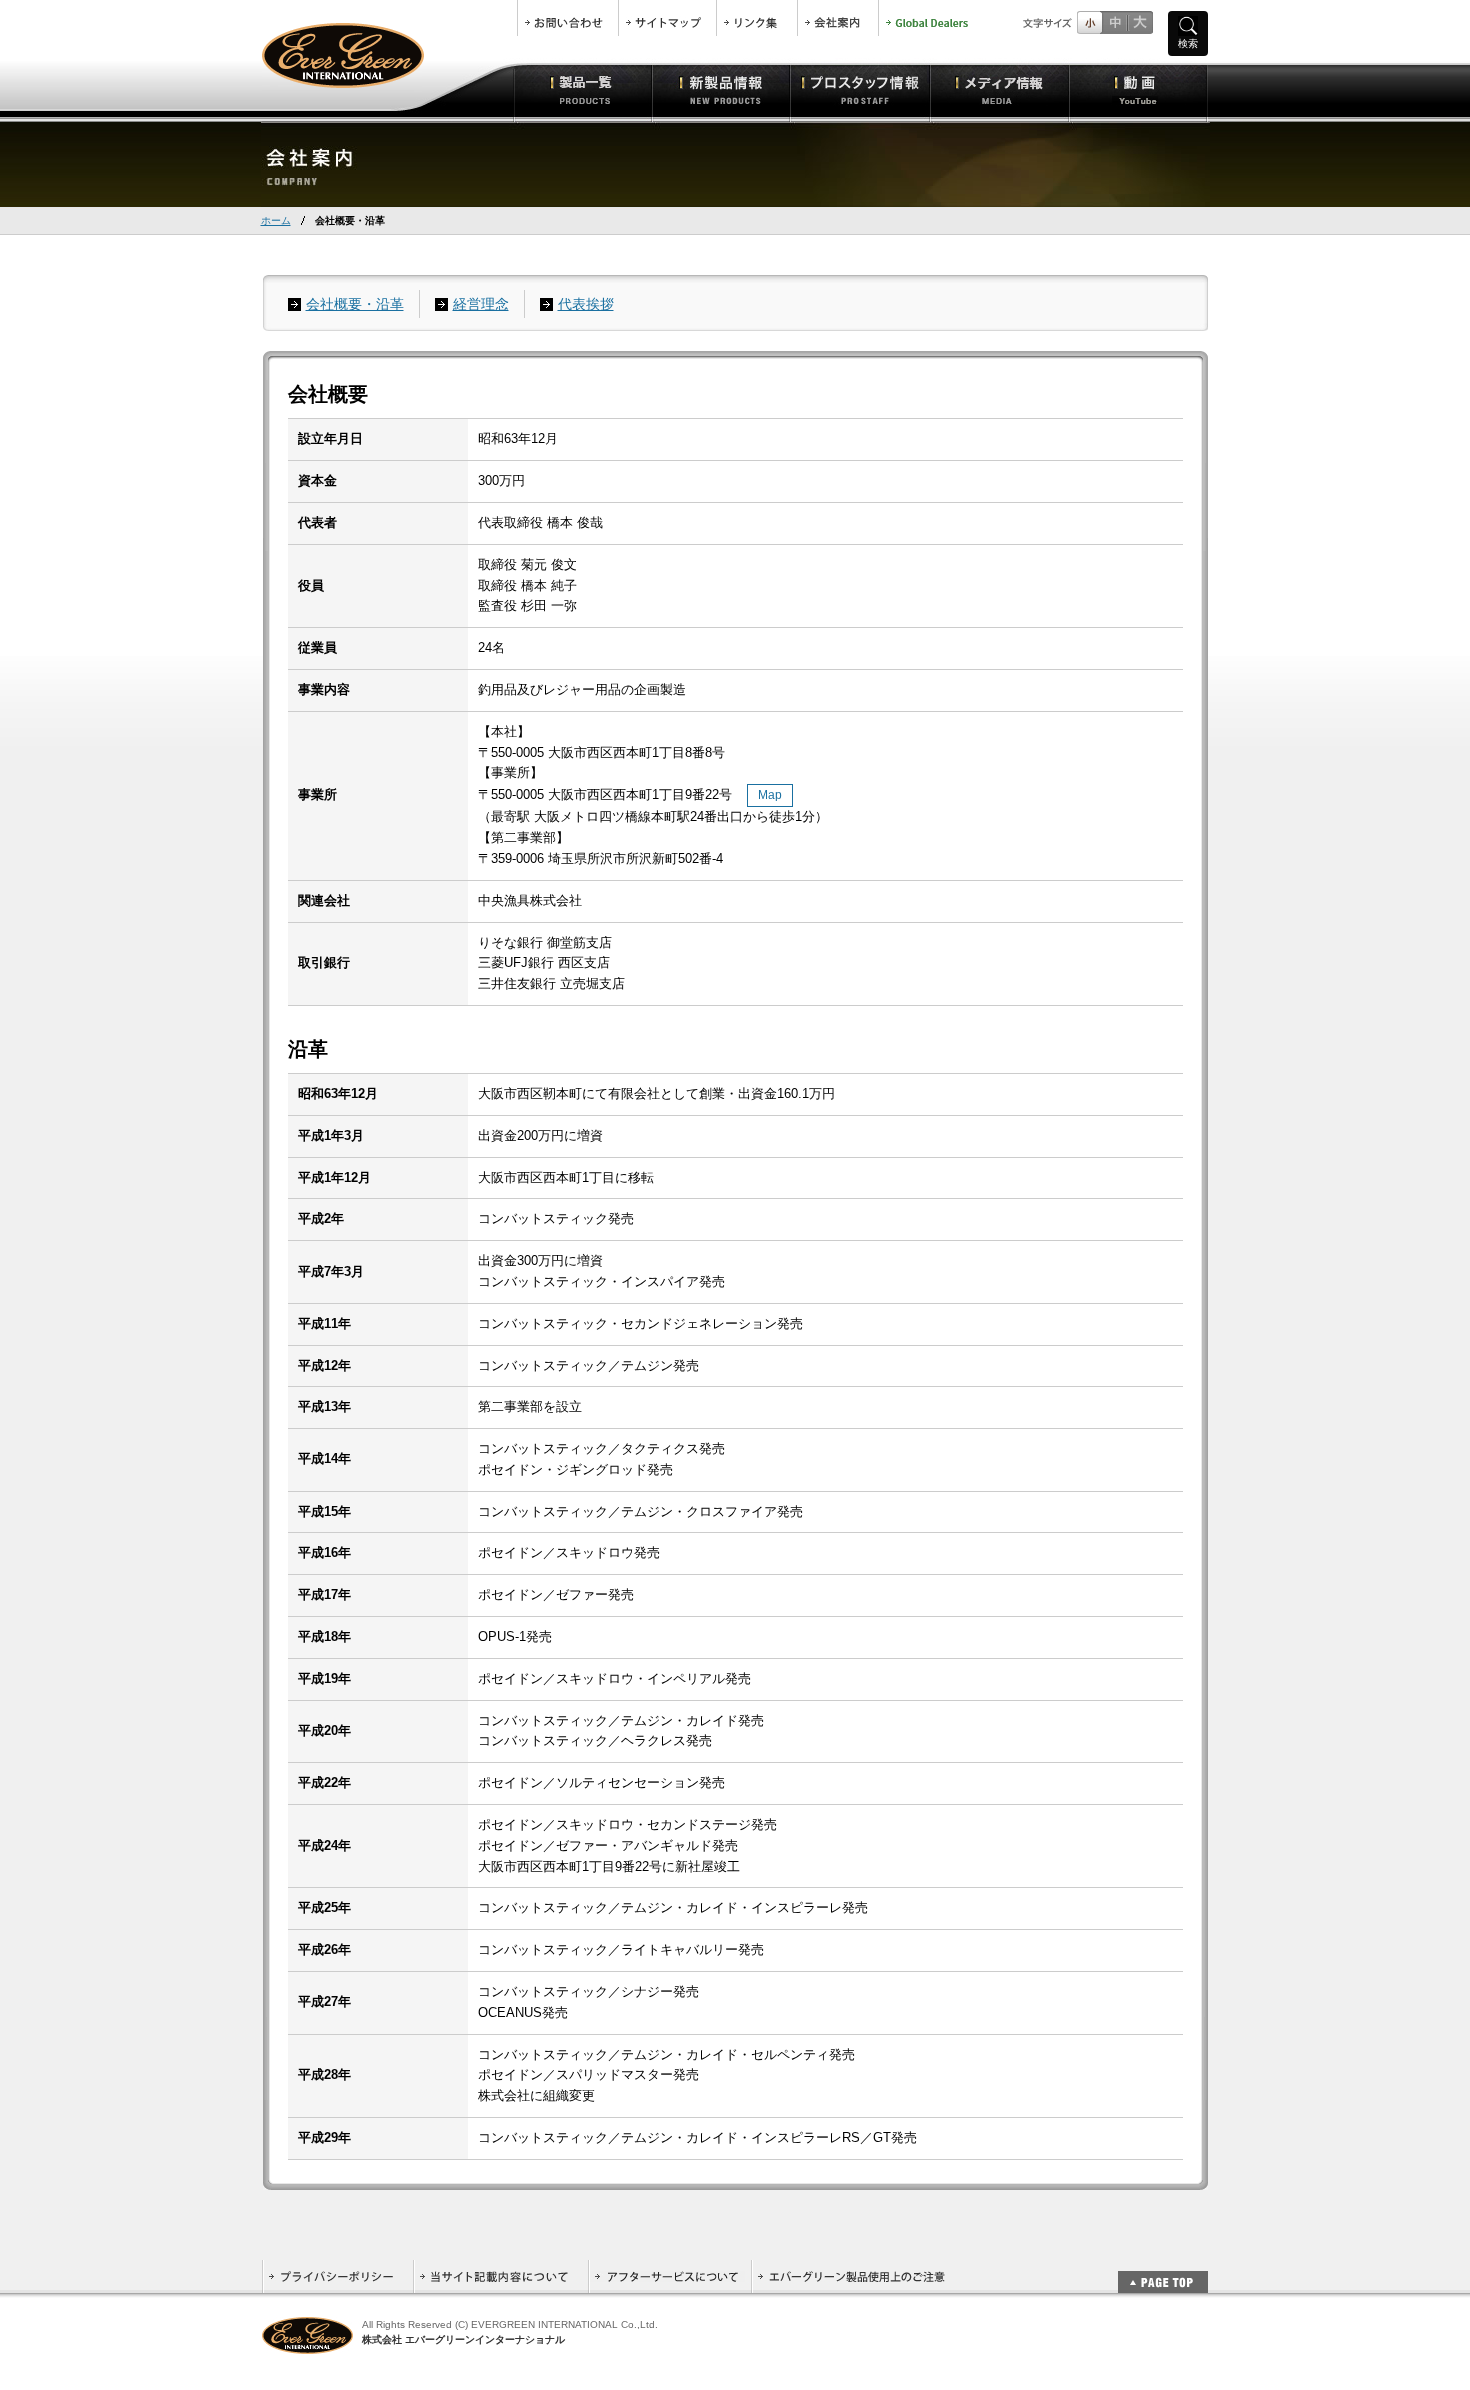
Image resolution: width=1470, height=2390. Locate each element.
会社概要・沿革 (355, 304)
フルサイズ (1139, 22)
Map (770, 795)
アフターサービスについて (669, 2276)
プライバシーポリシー (337, 2276)
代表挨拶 (586, 304)
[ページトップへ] (1163, 2271)
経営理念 (481, 304)
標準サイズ (1089, 22)
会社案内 (838, 18)
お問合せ (568, 18)
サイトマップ (667, 18)
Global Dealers (929, 18)
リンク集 (757, 18)
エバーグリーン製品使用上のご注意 (851, 2276)
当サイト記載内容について (500, 2276)
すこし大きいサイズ (1114, 22)
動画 (1138, 90)
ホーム (276, 220)
